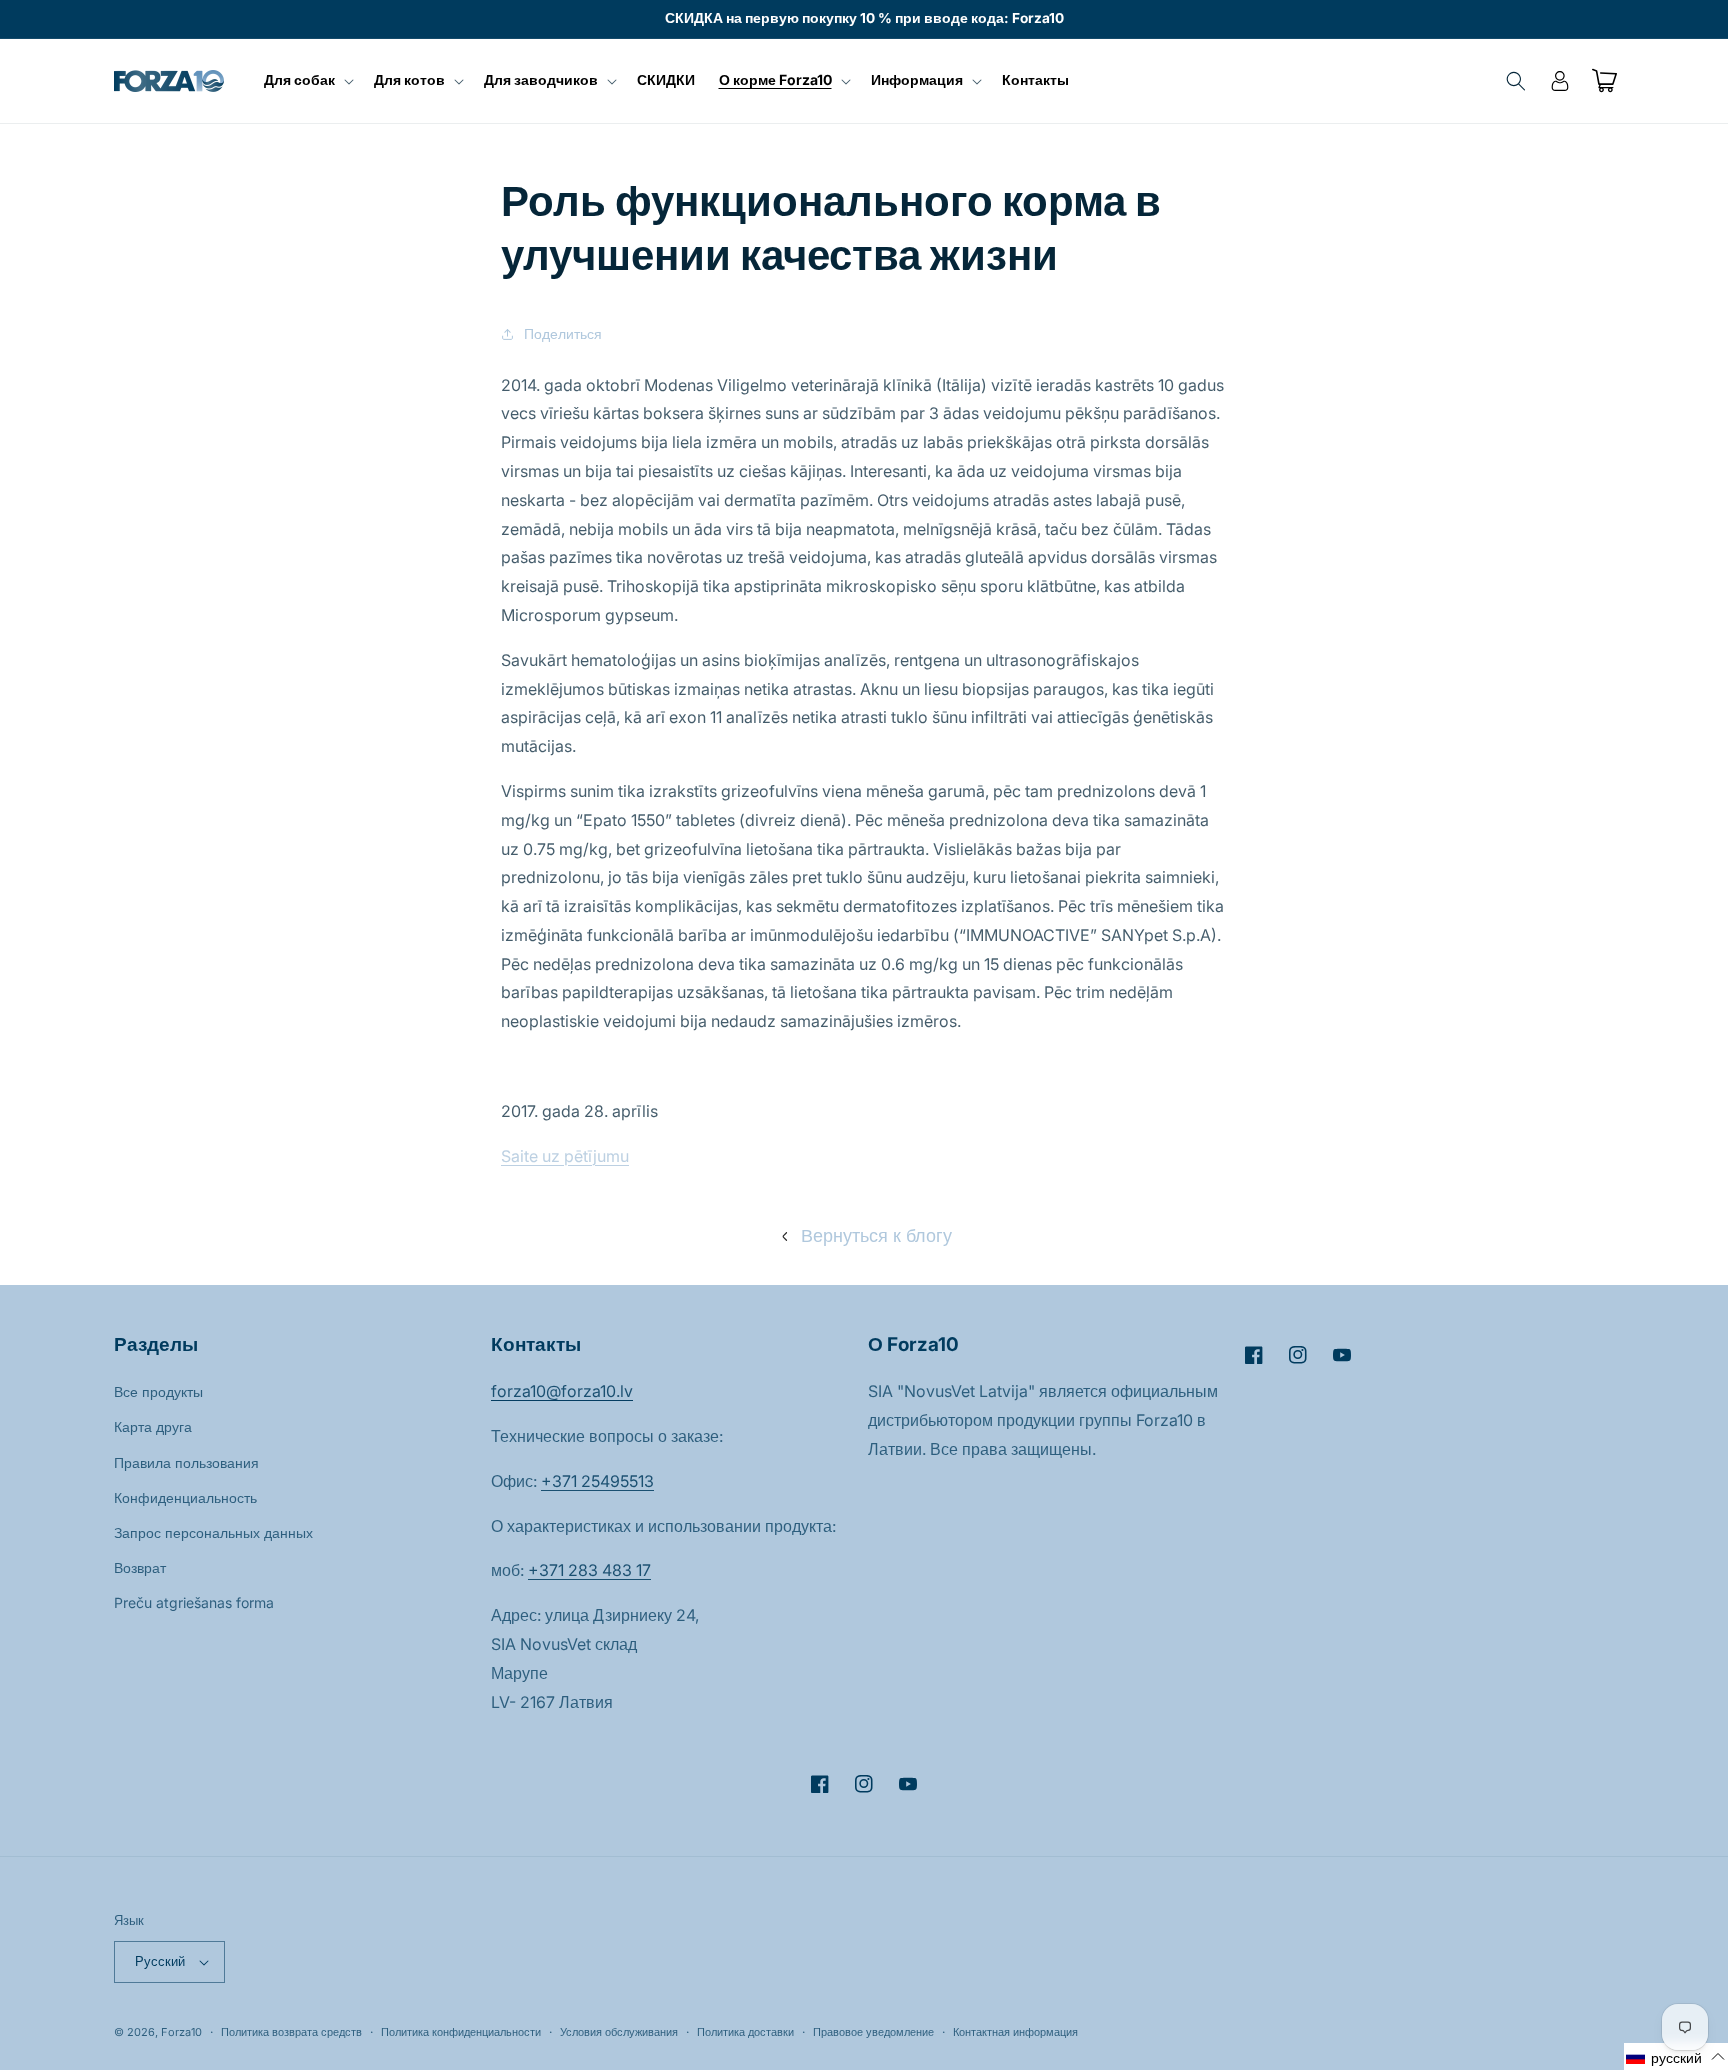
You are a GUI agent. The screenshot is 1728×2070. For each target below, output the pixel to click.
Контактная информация (1015, 2032)
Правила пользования (186, 1462)
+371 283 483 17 (589, 1570)
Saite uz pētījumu (565, 1156)
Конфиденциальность (185, 1497)
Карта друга (153, 1426)
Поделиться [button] (563, 333)
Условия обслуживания (619, 2032)
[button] (307, 80)
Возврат (140, 1567)
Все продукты (158, 1391)
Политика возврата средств (291, 2032)
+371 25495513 (597, 1481)
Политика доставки (745, 2032)
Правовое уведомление (873, 2032)
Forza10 (181, 2032)
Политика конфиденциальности (461, 2032)
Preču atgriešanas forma (194, 1602)
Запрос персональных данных (213, 1532)
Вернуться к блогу (876, 1235)
